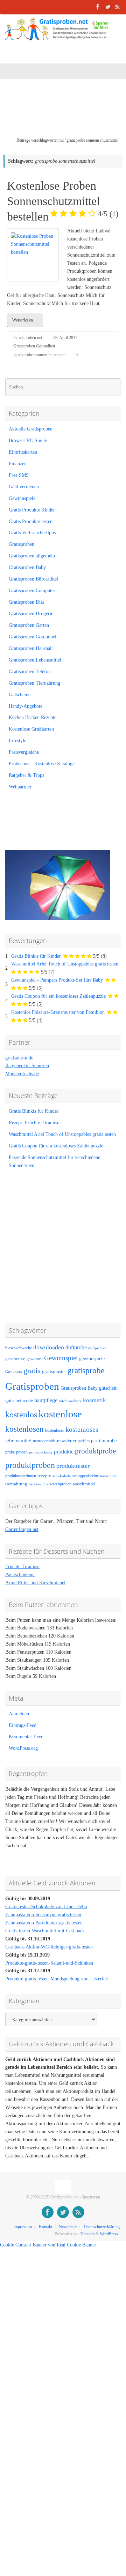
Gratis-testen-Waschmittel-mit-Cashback (45, 1931)
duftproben (97, 1348)
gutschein (108, 1388)
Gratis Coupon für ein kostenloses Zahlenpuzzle (58, 996)
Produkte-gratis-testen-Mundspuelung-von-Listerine (57, 1979)
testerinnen (109, 1476)
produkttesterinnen (21, 1476)
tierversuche (38, 1484)
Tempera (87, 2234)
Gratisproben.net (28, 338)
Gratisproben (22, 544)
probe (10, 1452)
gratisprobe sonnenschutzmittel (40, 355)
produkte (64, 1452)
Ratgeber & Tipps (26, 775)
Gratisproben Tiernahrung (34, 683)
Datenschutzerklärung (102, 2227)
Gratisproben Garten (29, 625)
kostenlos (21, 1414)
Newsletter (68, 2227)
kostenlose (60, 1414)
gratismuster (54, 1371)
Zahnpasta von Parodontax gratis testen (44, 1923)
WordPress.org (23, 1748)
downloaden (49, 1347)
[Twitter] (108, 7)
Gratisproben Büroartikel (33, 579)
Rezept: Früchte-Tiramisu (34, 1123)
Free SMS (19, 475)
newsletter (67, 1441)
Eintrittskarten (23, 452)
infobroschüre (70, 1401)
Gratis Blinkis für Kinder (36, 956)
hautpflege (46, 1400)
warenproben (61, 1484)
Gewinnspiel (61, 1358)
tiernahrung (16, 1484)
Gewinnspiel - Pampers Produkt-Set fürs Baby (57, 980)
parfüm (84, 1441)
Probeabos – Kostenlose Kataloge (42, 764)
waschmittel (84, 1484)
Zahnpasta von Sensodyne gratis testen (43, 1915)
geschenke (15, 1359)
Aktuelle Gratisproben (31, 429)
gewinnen (35, 1359)
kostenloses (82, 1429)
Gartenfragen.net (22, 1529)
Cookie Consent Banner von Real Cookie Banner (48, 2245)
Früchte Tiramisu (22, 1567)
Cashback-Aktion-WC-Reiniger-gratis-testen (49, 1947)
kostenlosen (24, 1429)
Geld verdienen (24, 487)
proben (22, 1452)
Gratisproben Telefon (30, 672)
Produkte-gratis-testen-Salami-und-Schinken (49, 1963)
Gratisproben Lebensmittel (35, 660)
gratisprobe (86, 1370)
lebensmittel (18, 1440)
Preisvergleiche (24, 752)
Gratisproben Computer (32, 591)
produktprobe (95, 1451)
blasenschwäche (19, 1348)
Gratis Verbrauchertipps (32, 533)
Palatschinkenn (20, 1575)
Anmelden (19, 1714)
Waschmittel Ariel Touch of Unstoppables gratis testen (65, 964)
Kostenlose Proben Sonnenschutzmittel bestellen (63, 201)
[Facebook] (98, 7)
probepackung (41, 1452)
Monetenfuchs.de (22, 1074)
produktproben (30, 1465)
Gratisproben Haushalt (31, 648)
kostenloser (55, 1430)
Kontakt (45, 2227)
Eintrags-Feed (23, 1725)
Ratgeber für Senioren (27, 1066)
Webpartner (20, 787)
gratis (32, 1371)
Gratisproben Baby (27, 567)
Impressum (23, 2227)
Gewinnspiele (22, 498)
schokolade (62, 1476)
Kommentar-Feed (26, 1737)
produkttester (73, 1466)
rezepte (44, 1476)
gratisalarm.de (19, 1058)
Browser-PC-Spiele (28, 440)
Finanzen (18, 464)
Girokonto (14, 1372)
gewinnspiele (92, 1358)
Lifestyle (17, 741)
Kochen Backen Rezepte (33, 717)
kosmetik (94, 1400)
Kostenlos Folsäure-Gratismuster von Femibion (58, 1012)
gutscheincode (19, 1401)
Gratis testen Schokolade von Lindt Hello (46, 1907)
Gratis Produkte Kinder (32, 510)
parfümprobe (104, 1440)
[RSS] (118, 7)
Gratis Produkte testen (31, 521)
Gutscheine (20, 695)
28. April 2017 (65, 338)
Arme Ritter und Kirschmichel (35, 1583)
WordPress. (109, 2234)
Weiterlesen (23, 320)
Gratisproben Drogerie (31, 614)
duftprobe (76, 1347)
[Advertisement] (65, 113)
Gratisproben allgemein (32, 556)
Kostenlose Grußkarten (31, 729)
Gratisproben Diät (26, 602)
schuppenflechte (85, 1476)
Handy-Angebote (26, 706)
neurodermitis (44, 1441)
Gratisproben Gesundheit (34, 346)
